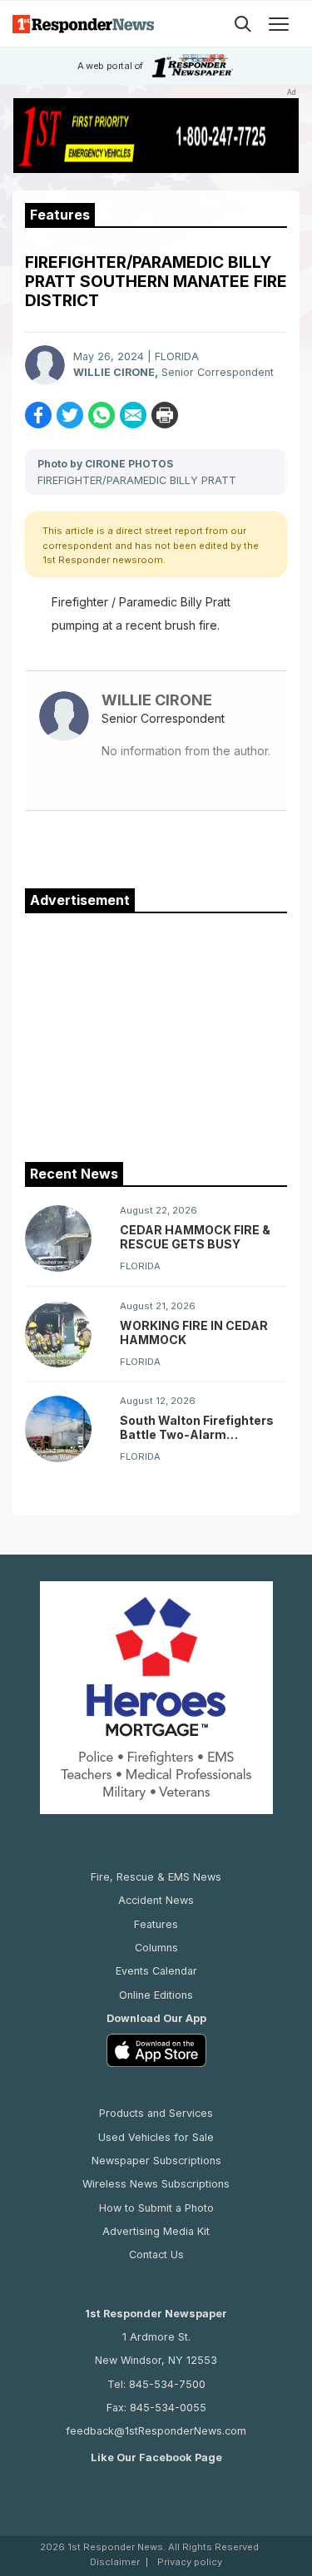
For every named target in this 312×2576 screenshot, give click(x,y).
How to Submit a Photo (156, 2208)
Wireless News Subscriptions (156, 2184)
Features (156, 1924)
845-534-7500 (167, 2384)
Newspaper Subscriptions (156, 2161)
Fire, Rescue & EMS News (156, 1877)
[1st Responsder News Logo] (83, 24)
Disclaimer (115, 2562)
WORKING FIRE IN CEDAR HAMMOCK (194, 1332)
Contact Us (156, 2255)
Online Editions (156, 1995)
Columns (156, 1948)
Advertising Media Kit (156, 2231)
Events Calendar (156, 1971)
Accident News (156, 1900)
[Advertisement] (156, 1034)
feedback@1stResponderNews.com (156, 2431)
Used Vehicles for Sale (156, 2137)
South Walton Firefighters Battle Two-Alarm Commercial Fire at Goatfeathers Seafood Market (197, 1427)
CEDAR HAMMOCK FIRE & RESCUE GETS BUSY (195, 1237)
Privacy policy (190, 2562)
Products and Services (156, 2113)
